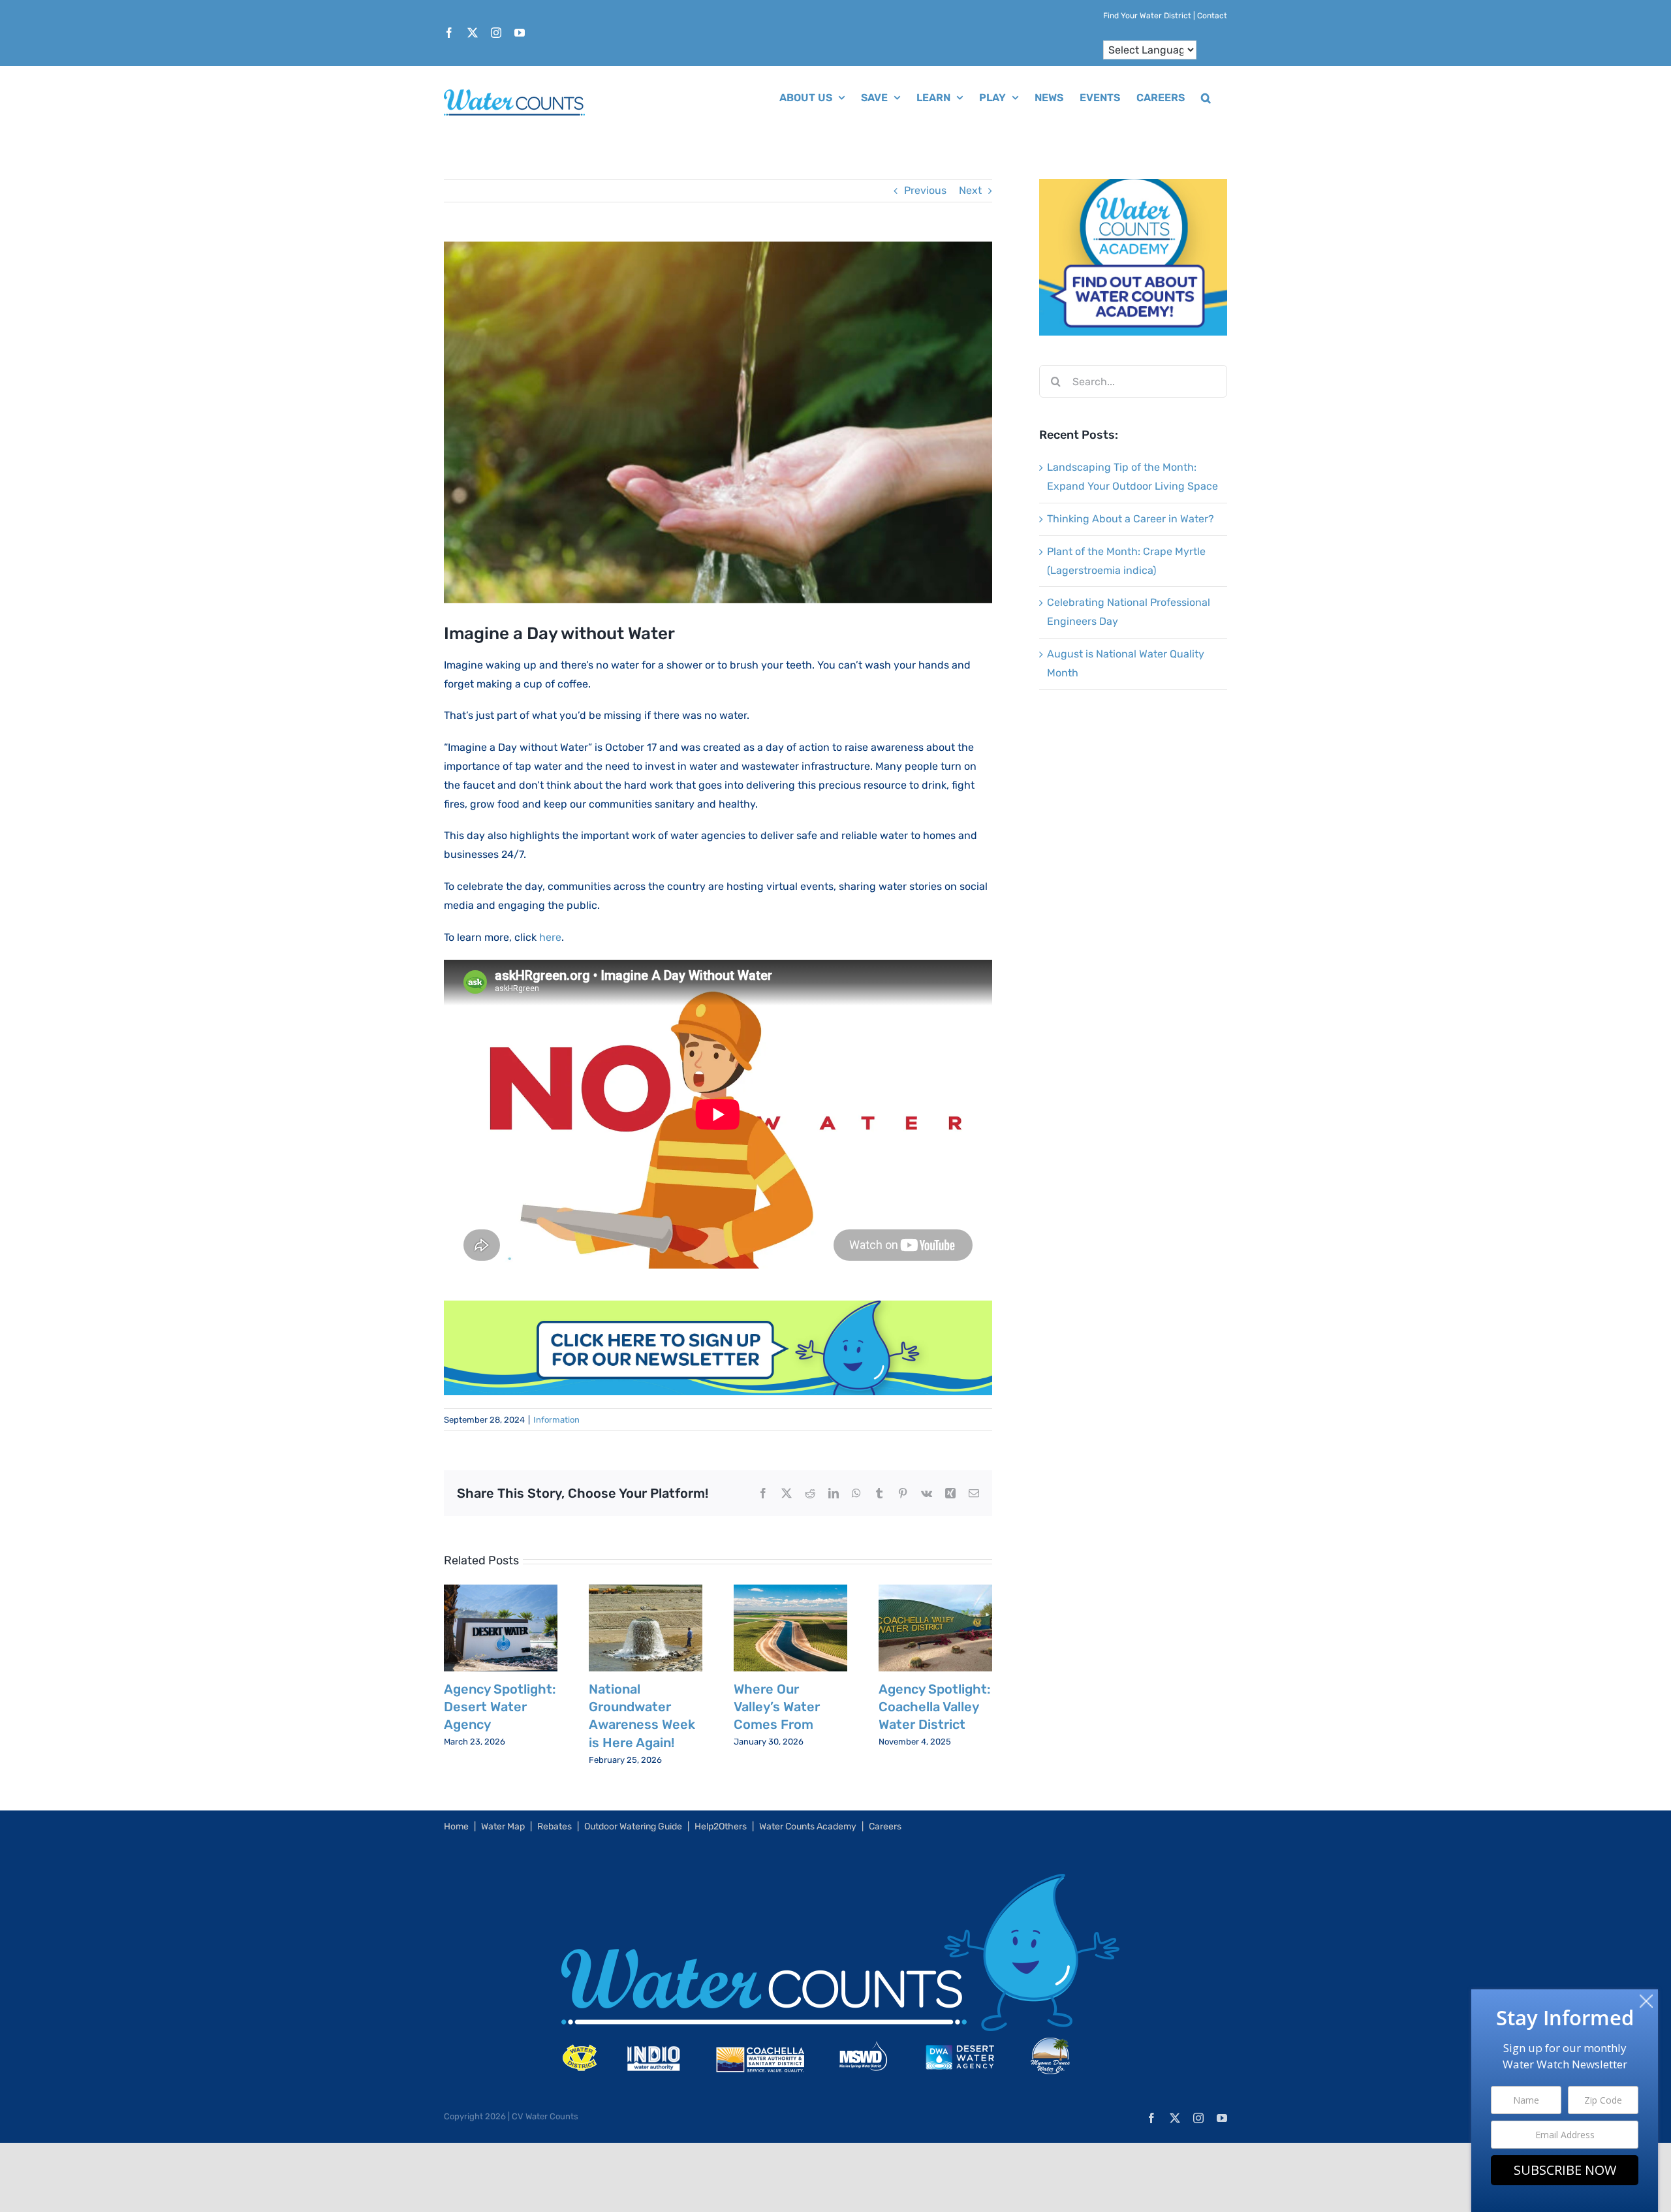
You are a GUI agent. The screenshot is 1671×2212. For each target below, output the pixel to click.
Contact (1212, 16)
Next (970, 190)
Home (456, 1826)
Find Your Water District (1147, 16)
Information (556, 1420)
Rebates (554, 1826)
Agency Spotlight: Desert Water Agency (500, 1707)
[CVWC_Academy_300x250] (1133, 188)
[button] (1206, 97)
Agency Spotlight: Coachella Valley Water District (934, 1707)
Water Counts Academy (808, 1826)
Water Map (503, 1826)
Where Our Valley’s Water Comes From (777, 1707)
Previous (925, 190)
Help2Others (721, 1826)
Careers (885, 1826)
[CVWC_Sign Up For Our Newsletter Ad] (718, 1309)
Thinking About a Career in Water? (1131, 519)
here (550, 937)
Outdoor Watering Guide (633, 1826)
